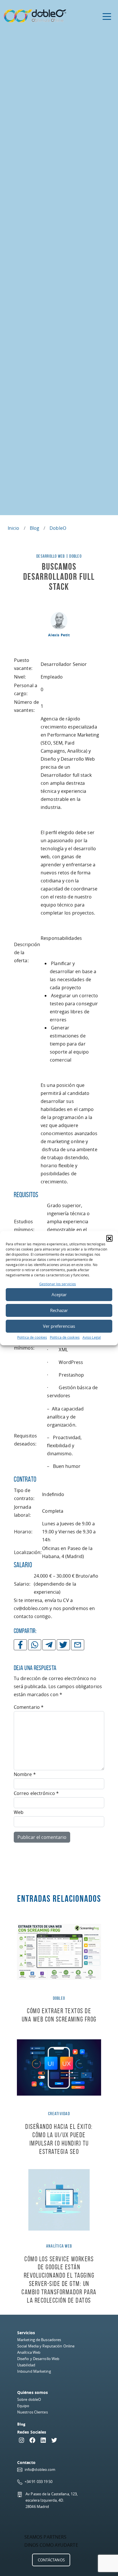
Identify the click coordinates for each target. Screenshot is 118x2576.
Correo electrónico (36, 1793)
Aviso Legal (92, 1337)
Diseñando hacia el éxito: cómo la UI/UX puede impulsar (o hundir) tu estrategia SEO (59, 2139)
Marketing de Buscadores (39, 2340)
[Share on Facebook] (20, 1645)
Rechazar (59, 1310)
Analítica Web (29, 2352)
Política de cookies (32, 1337)
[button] (109, 1238)
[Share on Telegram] (49, 1645)
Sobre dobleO (29, 2399)
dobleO (58, 528)
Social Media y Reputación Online (46, 2346)
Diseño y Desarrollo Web (38, 2359)
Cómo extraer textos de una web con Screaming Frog (59, 2015)
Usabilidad (26, 2365)
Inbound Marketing (34, 2371)
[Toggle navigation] (107, 16)
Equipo (23, 2406)
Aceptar (59, 1294)
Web (19, 1812)
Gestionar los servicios (58, 1284)
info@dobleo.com (40, 2469)
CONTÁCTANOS (51, 2560)
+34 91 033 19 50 (39, 2482)
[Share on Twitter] (63, 1645)
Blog (35, 528)
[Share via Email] (78, 1645)
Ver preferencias (59, 1326)
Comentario (29, 1707)
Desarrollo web (51, 556)
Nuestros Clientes (33, 2412)
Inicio (14, 528)
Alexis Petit (59, 635)
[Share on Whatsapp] (35, 1645)
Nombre (25, 1774)
